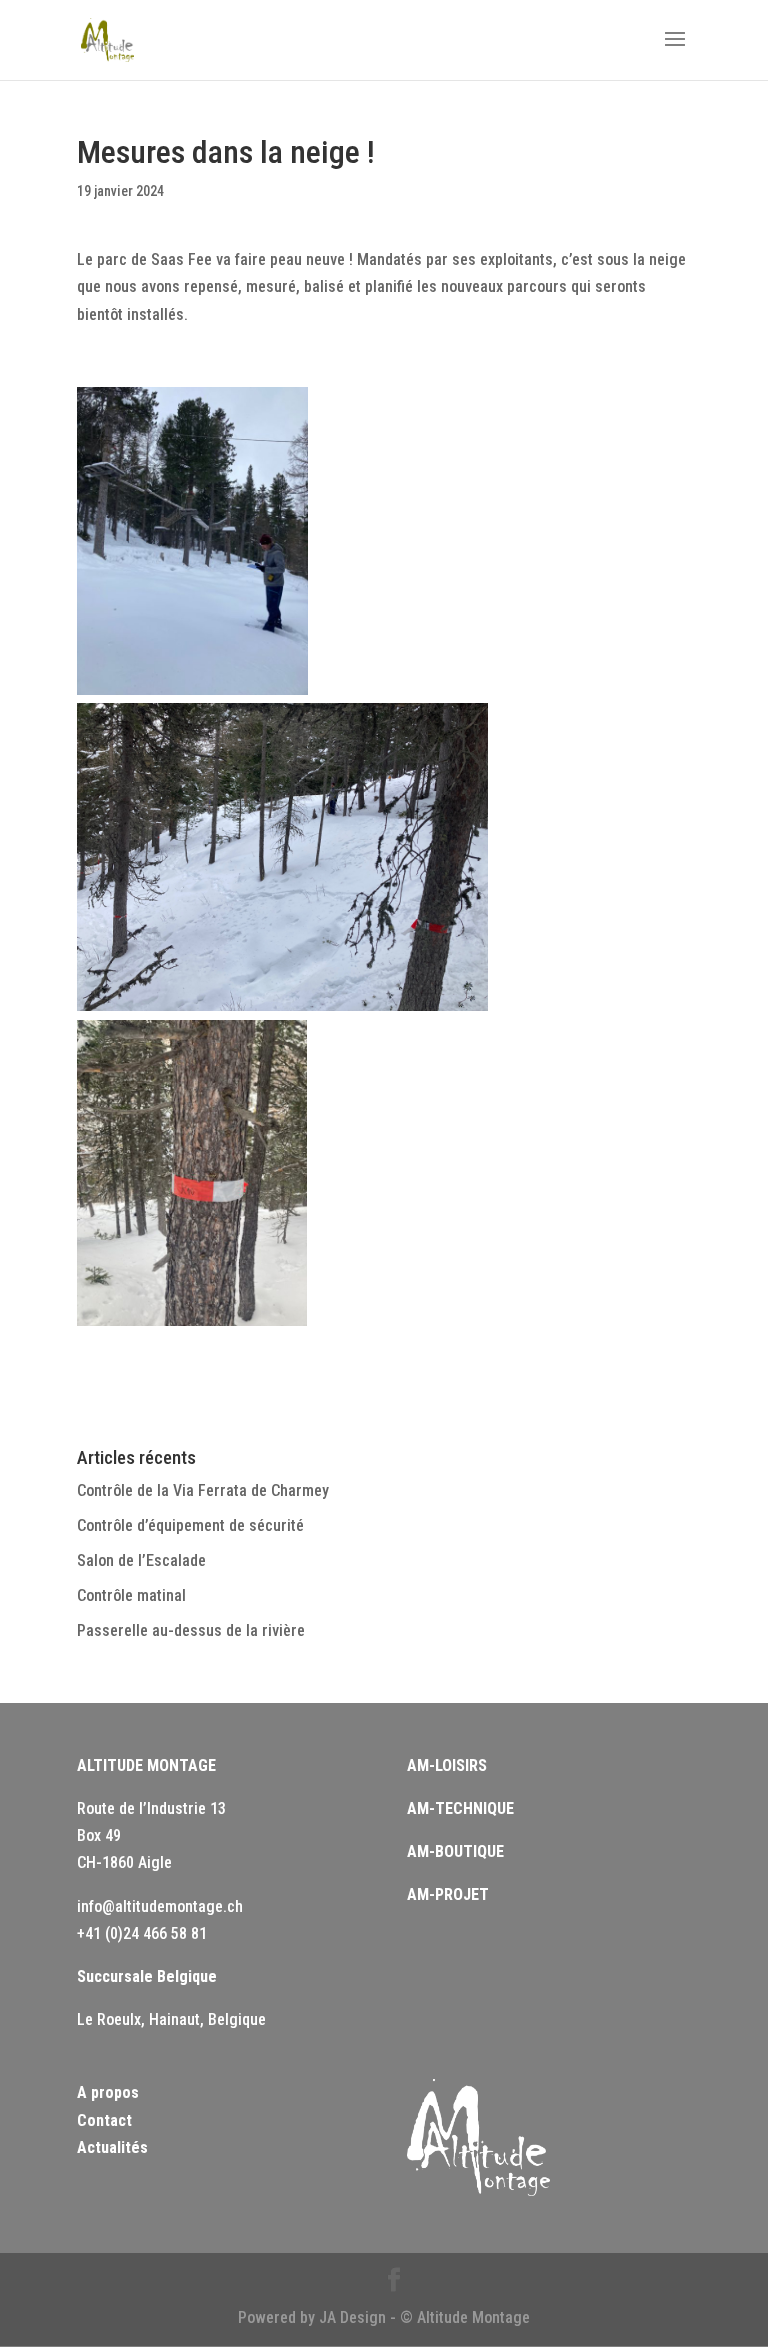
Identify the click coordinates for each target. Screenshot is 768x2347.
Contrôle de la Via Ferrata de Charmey (203, 1490)
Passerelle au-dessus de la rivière (191, 1630)
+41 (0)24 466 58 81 (142, 1933)
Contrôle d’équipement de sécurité (190, 1525)
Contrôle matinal (131, 1595)
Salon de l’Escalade (141, 1560)
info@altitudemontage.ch (160, 1906)
